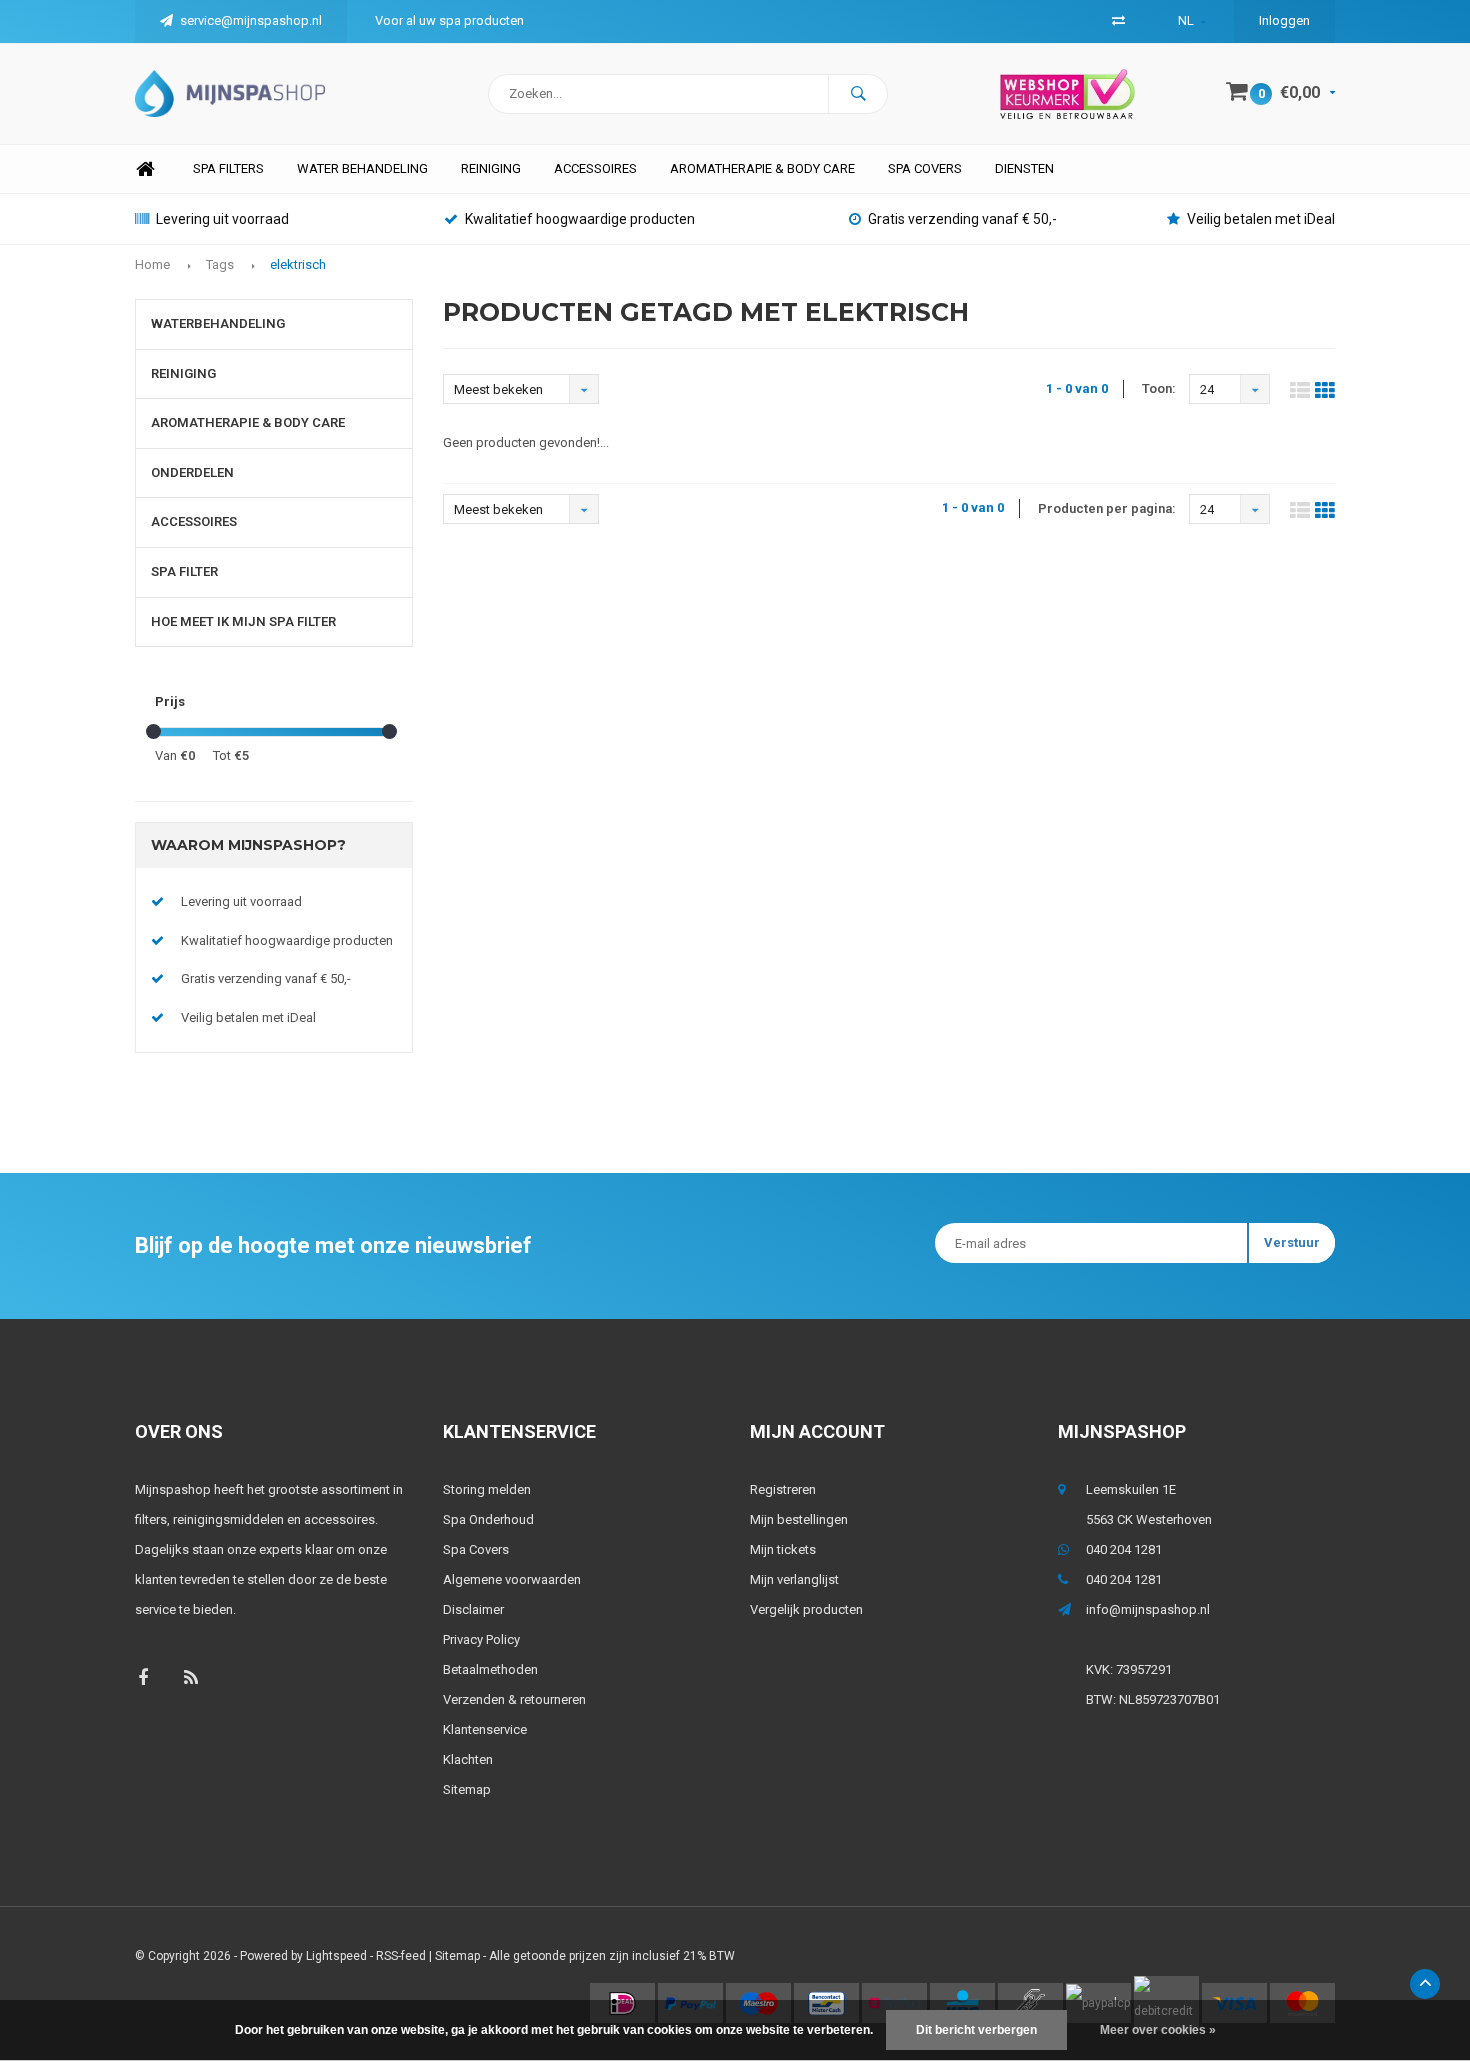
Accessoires (595, 168)
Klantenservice (485, 1729)
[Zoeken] (858, 94)
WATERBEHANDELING (218, 323)
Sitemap (467, 1789)
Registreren (783, 1489)
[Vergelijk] (1118, 20)
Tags (220, 264)
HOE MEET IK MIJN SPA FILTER (243, 621)
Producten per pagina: (1107, 508)
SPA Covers (925, 168)
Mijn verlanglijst (794, 1579)
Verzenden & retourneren (514, 1699)
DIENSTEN (1024, 168)
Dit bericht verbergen (976, 2030)
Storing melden (487, 1489)
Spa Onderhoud (488, 1519)
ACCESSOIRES (194, 521)
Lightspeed (336, 1956)
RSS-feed (401, 1956)
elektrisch (298, 264)
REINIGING (183, 373)
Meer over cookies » (1158, 2030)
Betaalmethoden (490, 1669)
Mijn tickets (783, 1549)
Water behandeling (362, 168)
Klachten (468, 1759)
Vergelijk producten (806, 1609)
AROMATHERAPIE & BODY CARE (762, 168)
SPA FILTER (184, 571)
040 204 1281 (1124, 1549)
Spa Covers (476, 1549)
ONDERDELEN (192, 472)
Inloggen (1284, 20)
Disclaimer (473, 1609)
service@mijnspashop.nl (251, 20)
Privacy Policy (481, 1639)
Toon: (1159, 388)
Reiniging (491, 168)
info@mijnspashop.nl (1148, 1609)
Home (145, 169)
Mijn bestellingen (799, 1519)
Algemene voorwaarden (512, 1579)
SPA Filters (228, 168)
